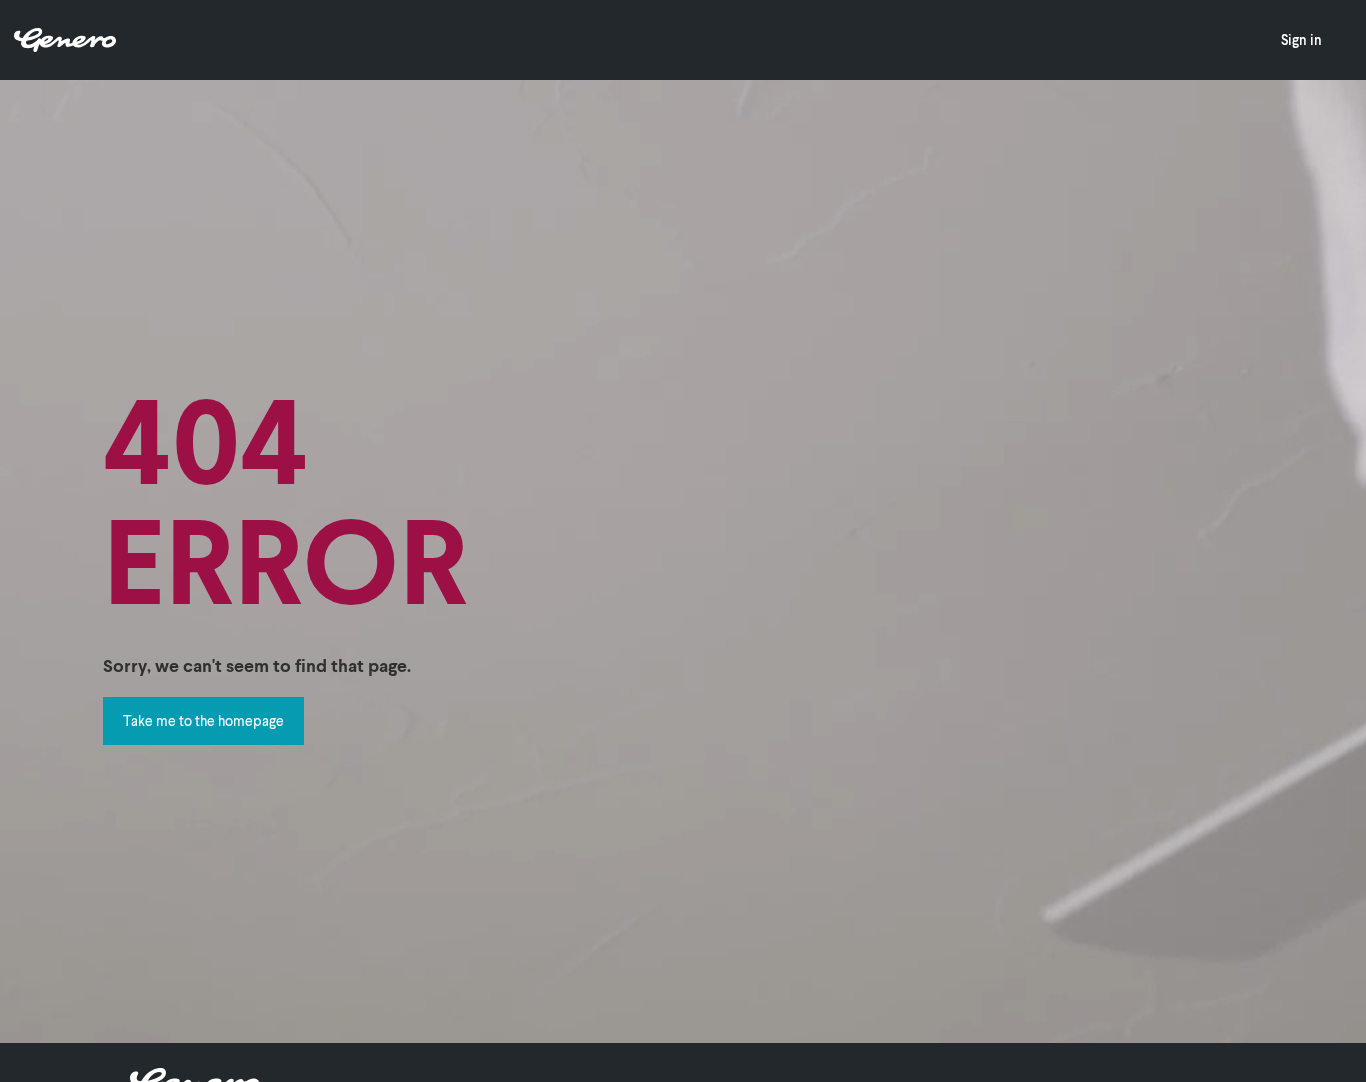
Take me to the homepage (203, 720)
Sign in (1301, 39)
